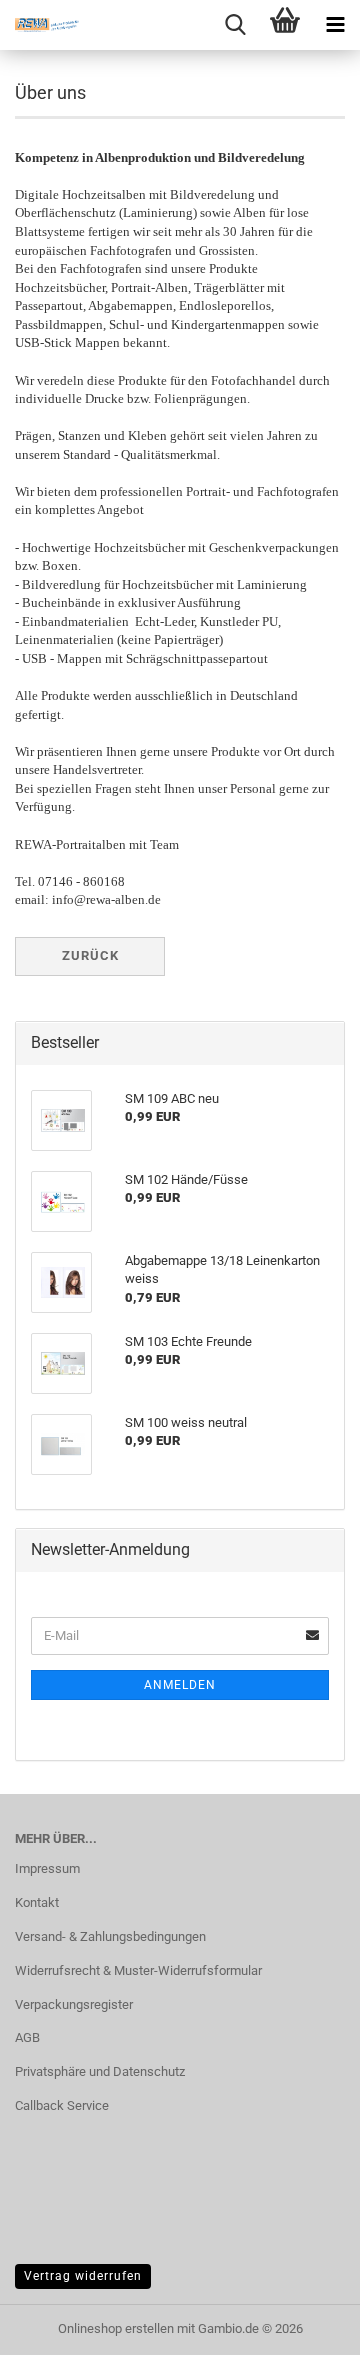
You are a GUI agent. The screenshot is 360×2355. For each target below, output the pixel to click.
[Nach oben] (305, 2325)
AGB (27, 2037)
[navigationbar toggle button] (335, 25)
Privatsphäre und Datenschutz (100, 2071)
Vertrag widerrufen (83, 2276)
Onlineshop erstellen (116, 2328)
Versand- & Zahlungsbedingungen (110, 1936)
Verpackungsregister (74, 2004)
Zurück (90, 955)
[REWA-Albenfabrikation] (40, 25)
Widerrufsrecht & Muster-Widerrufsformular (138, 1970)
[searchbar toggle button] (235, 25)
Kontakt (37, 1902)
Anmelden (180, 1685)
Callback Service (62, 2105)
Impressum (47, 1868)
